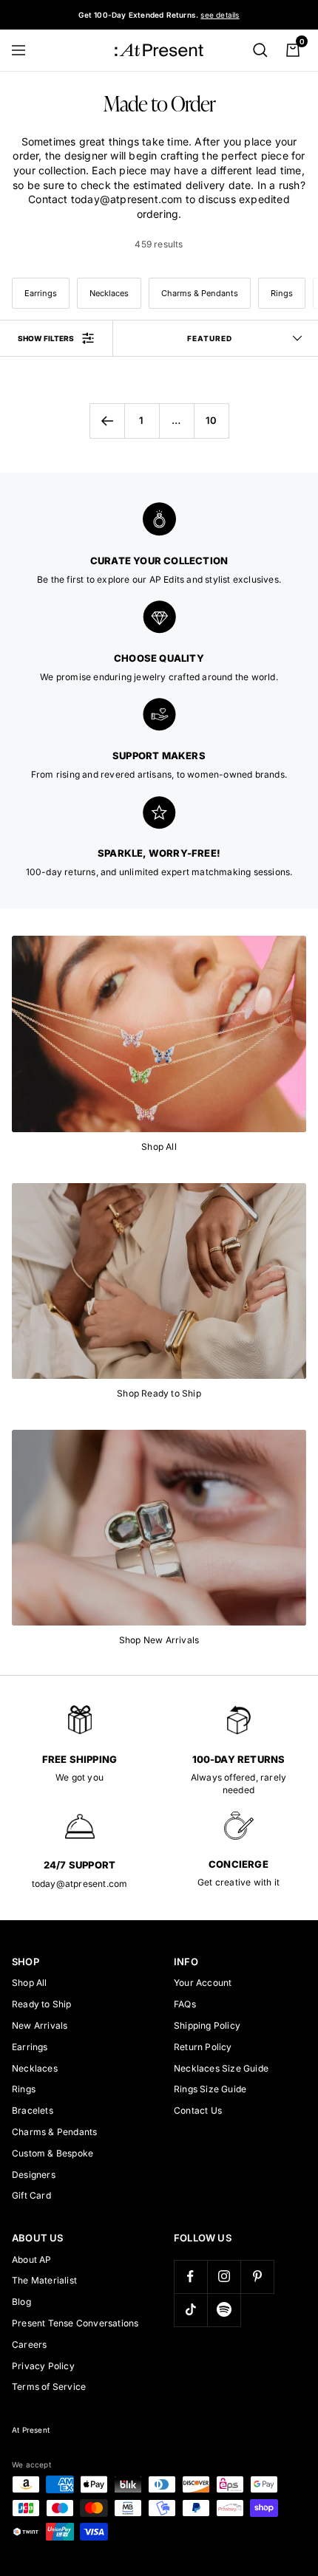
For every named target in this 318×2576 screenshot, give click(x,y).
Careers (29, 2344)
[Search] (260, 50)
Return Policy (203, 2047)
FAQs (185, 2004)
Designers (34, 2175)
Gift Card (31, 2195)
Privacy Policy (43, 2366)
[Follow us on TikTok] (190, 2310)
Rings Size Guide (210, 2089)
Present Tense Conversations (75, 2323)
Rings (282, 293)
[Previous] (107, 421)
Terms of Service (49, 2387)
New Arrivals (40, 2025)
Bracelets (33, 2110)
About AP (32, 2260)
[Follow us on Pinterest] (257, 2277)
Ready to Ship (42, 2004)
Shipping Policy (207, 2025)
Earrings (41, 293)
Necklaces (109, 293)
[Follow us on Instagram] (224, 2277)
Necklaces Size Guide (221, 2068)
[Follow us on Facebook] (190, 2277)
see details (220, 15)
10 (211, 420)
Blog (21, 2302)
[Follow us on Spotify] (224, 2310)
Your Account (203, 1983)
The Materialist (44, 2280)
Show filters (46, 338)
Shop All (30, 1983)
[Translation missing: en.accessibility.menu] (25, 50)
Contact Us (198, 2110)
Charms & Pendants (200, 293)
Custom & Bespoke (53, 2153)
